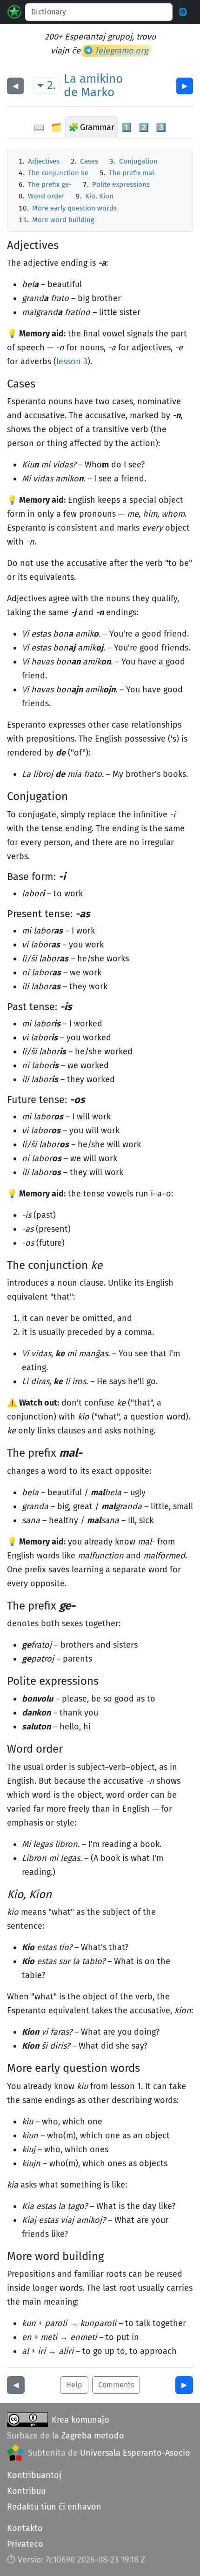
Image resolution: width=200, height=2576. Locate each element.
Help (74, 2385)
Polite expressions (121, 184)
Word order (46, 196)
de (71, 92)
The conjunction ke (58, 173)
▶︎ (185, 86)
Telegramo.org (121, 51)
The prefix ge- (50, 184)
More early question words (74, 208)
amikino (101, 79)
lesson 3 (72, 361)
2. (51, 85)
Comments (116, 2385)
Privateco (25, 2544)
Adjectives (44, 161)
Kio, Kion (99, 196)
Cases (89, 161)
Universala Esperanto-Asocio (135, 2453)
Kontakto (25, 2528)
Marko (98, 92)
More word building (63, 220)
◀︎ (15, 86)
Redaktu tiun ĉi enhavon (54, 2507)
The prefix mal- (133, 173)
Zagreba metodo (93, 2436)
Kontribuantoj (34, 2475)
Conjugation (138, 161)
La (70, 79)
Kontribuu (26, 2491)
